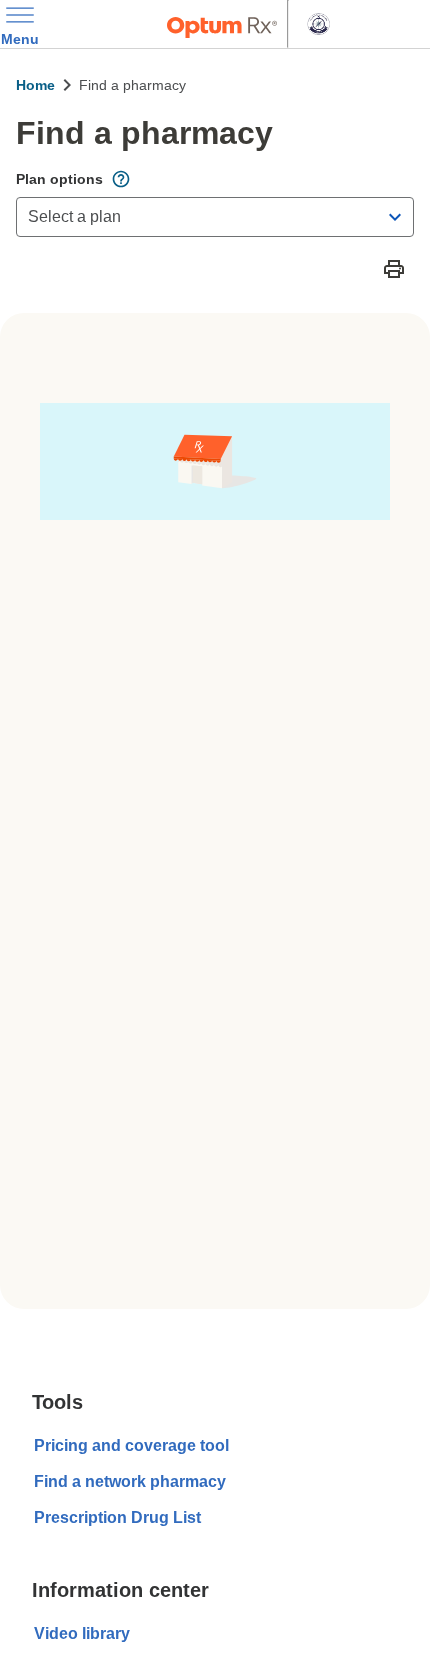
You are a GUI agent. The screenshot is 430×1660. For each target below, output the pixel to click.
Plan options (59, 179)
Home (35, 85)
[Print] (394, 269)
